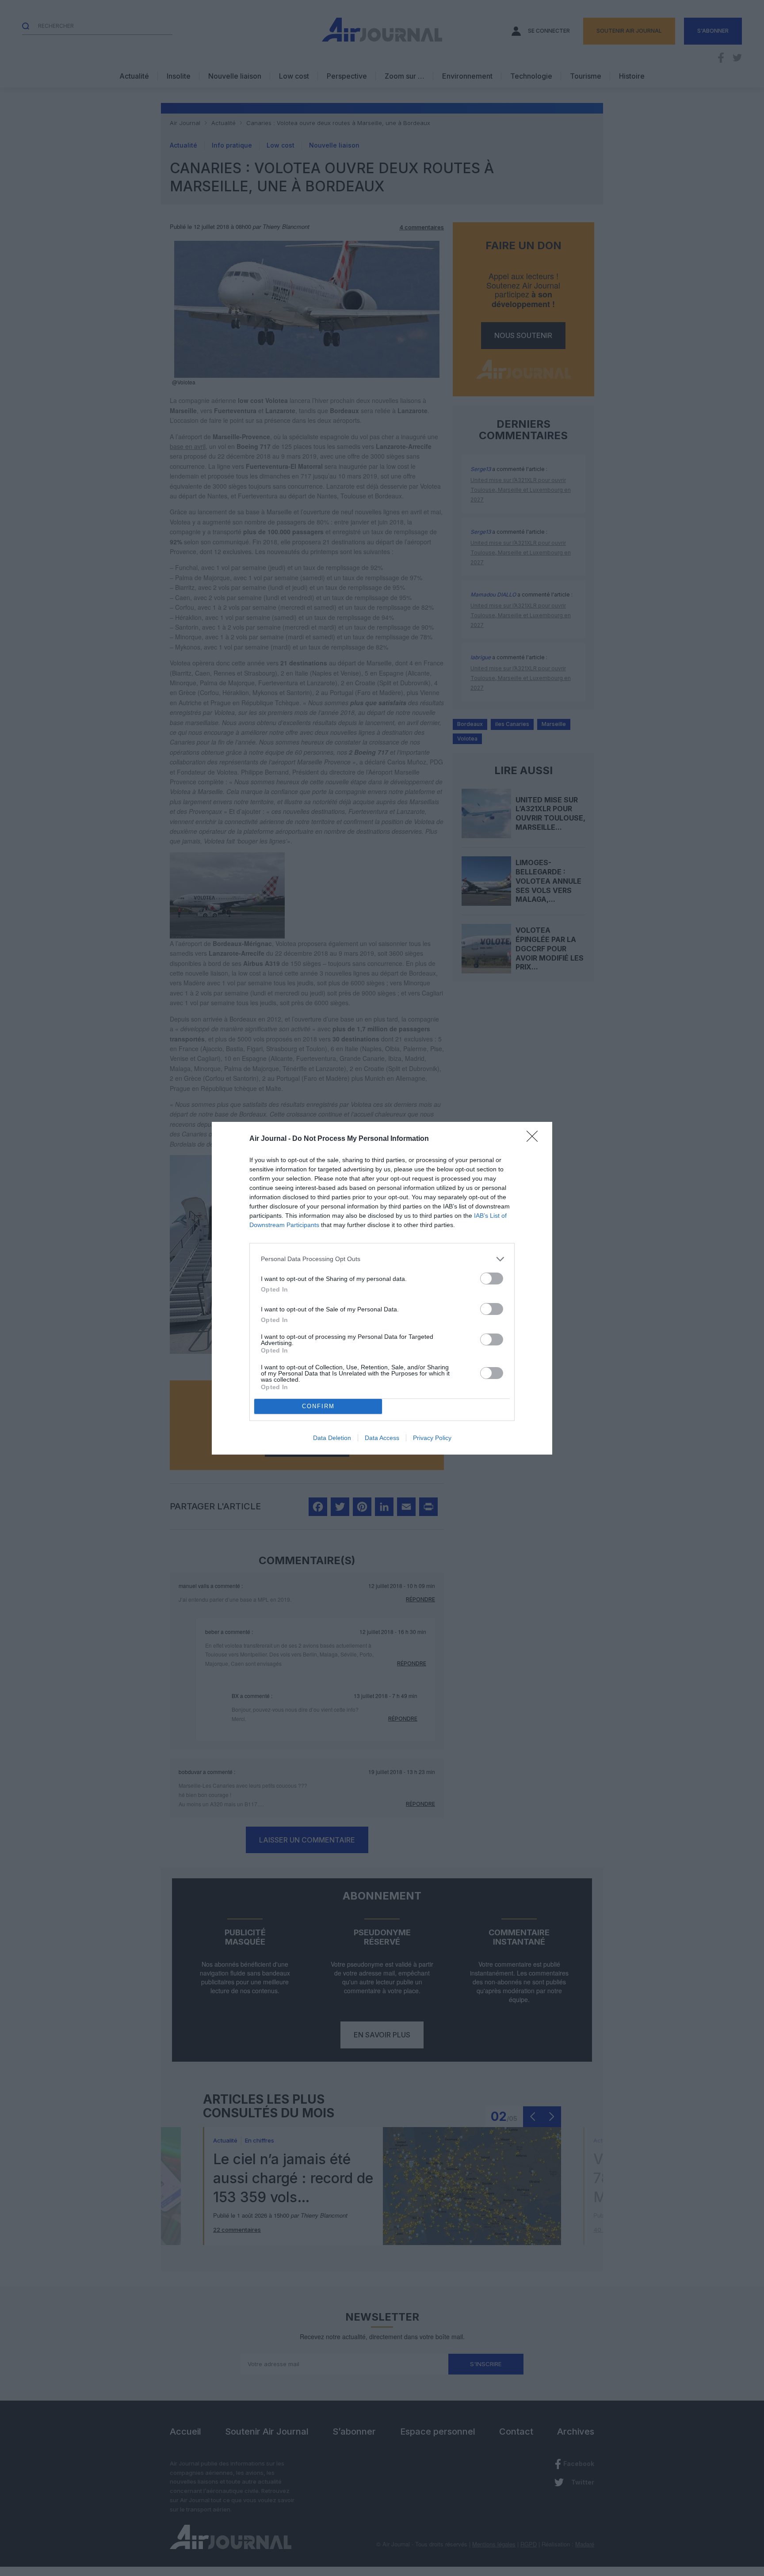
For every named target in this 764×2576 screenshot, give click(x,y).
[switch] (492, 1279)
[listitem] (382, 1259)
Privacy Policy (432, 1438)
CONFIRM (318, 1406)
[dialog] (382, 1288)
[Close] (535, 1139)
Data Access (382, 1438)
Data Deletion (332, 1438)
